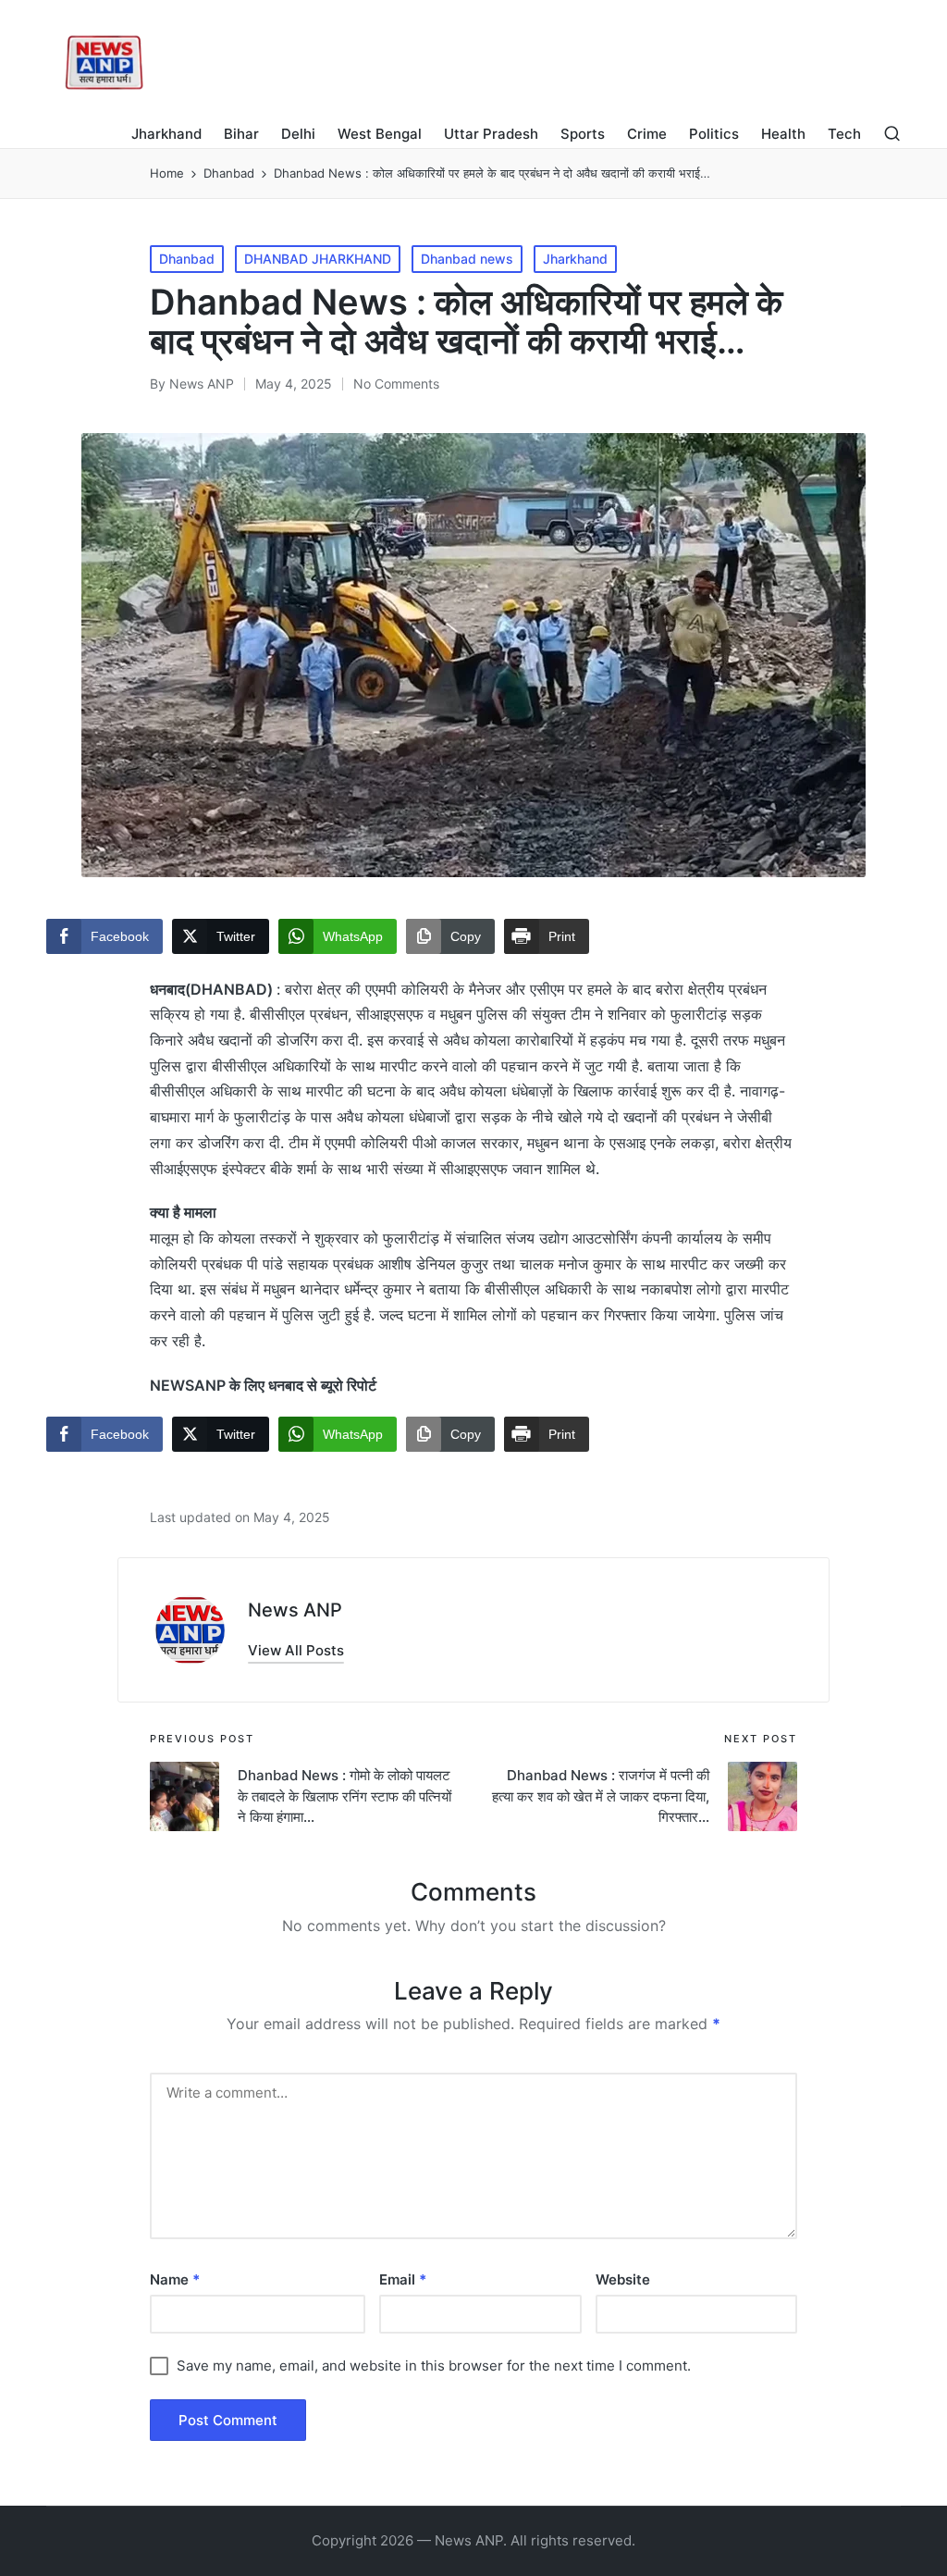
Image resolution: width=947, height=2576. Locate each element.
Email (403, 2279)
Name (175, 2279)
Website (623, 2279)
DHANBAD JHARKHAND (318, 259)
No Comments (396, 384)
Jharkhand (575, 259)
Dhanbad (187, 259)
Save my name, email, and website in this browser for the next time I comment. (434, 2365)
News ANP (295, 1610)
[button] (296, 1650)
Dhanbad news (467, 259)
